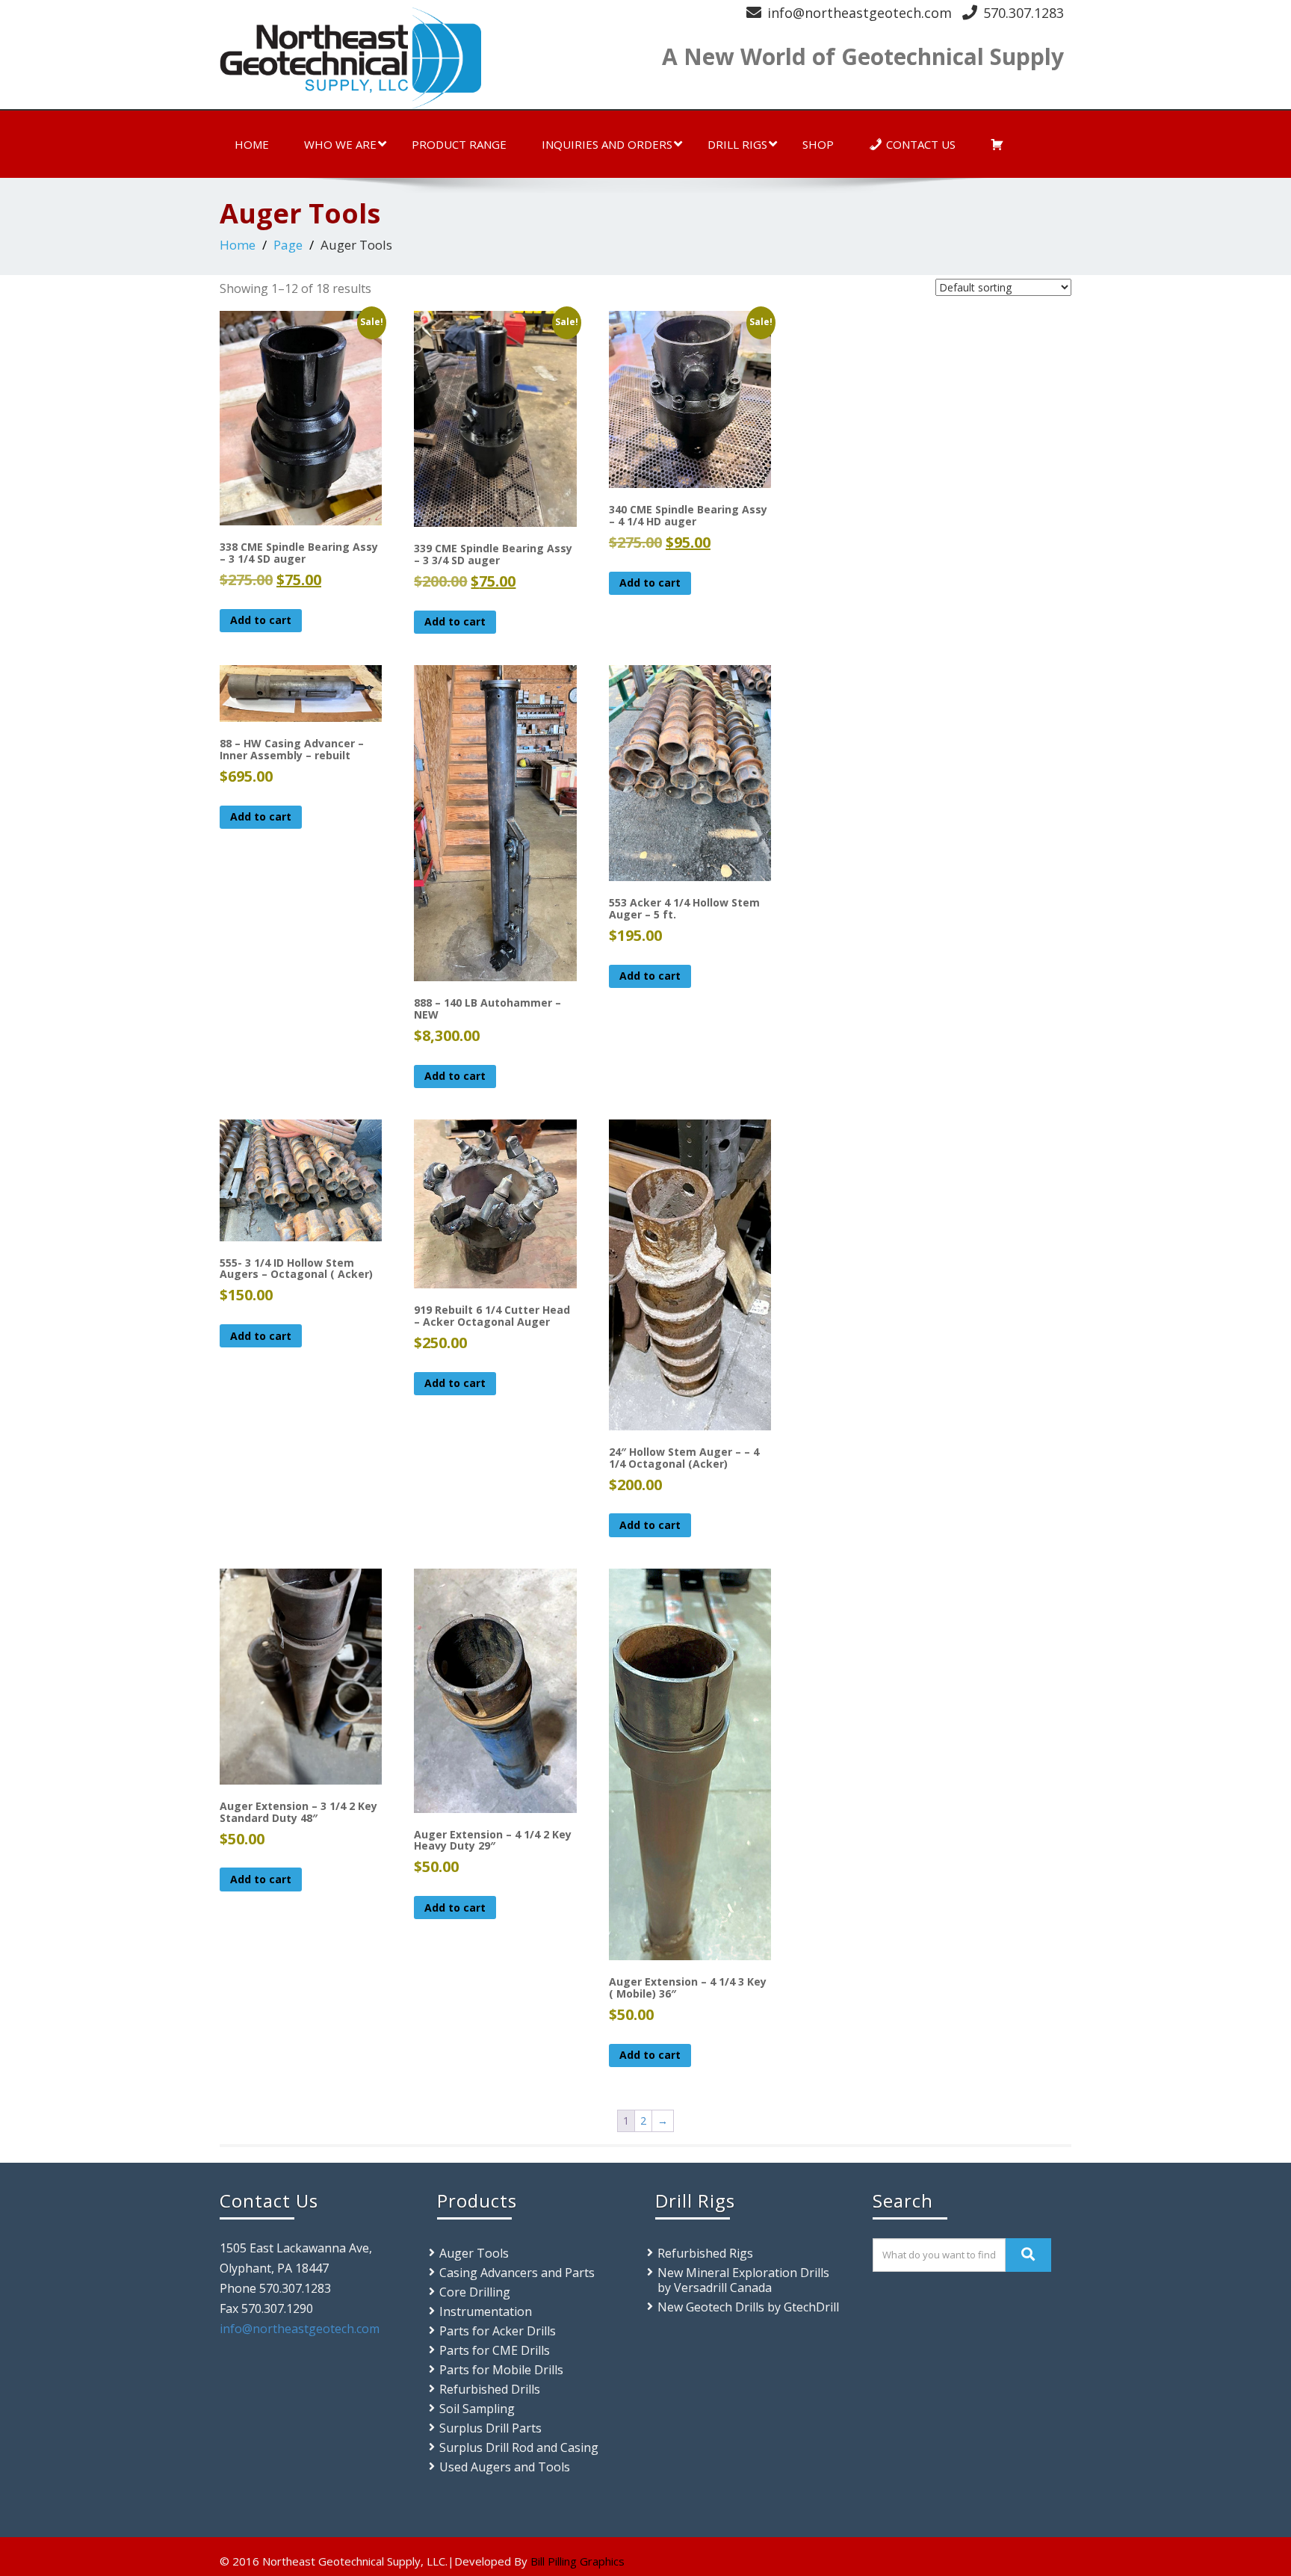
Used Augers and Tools (505, 2467)
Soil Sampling (477, 2409)
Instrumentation (486, 2311)
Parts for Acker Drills (498, 2331)
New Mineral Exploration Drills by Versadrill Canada (743, 2280)
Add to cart (261, 620)
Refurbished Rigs (705, 2253)
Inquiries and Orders (607, 144)
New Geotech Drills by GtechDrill (748, 2307)
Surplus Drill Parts (490, 2428)
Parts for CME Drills (495, 2350)
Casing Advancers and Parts (517, 2273)
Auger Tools (474, 2253)
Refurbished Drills (490, 2389)
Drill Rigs (737, 144)
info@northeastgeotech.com (860, 13)
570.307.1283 (1024, 13)
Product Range (459, 144)
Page (288, 245)
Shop (818, 144)
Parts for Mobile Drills (501, 2370)
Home (252, 144)
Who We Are (340, 144)
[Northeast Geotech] (427, 58)
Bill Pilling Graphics (578, 2561)
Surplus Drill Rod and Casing (519, 2447)
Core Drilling (475, 2292)
